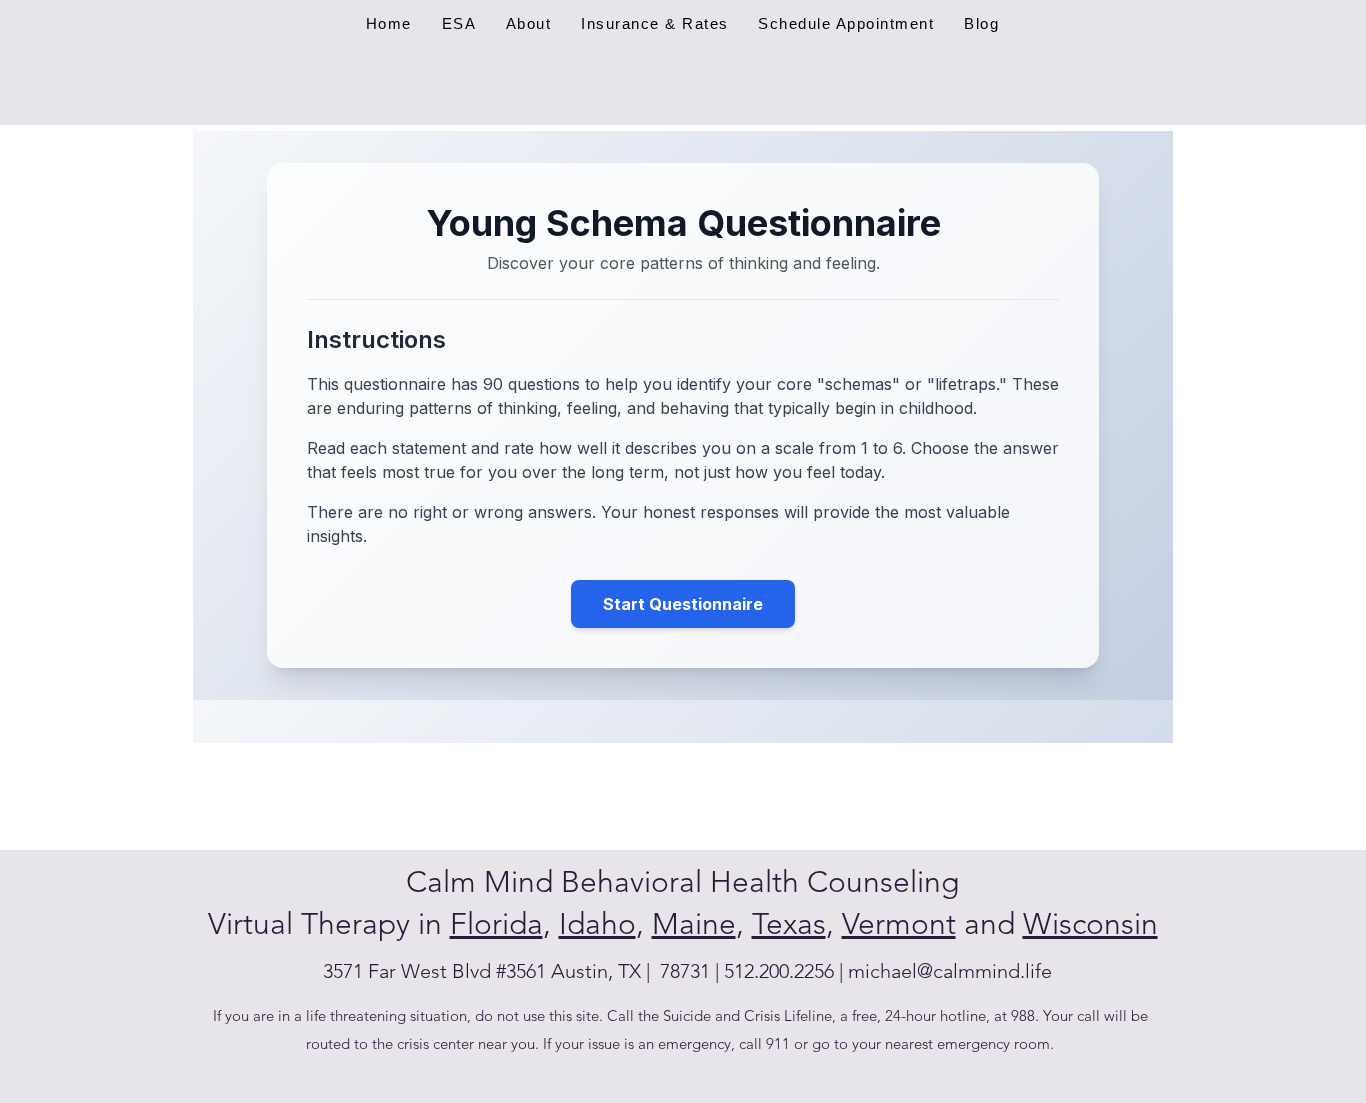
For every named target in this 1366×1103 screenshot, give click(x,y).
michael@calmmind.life (950, 971)
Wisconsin (1090, 924)
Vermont (899, 924)
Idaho (597, 924)
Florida (496, 924)
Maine (694, 924)
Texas (789, 924)
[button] (654, 23)
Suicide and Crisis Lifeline (747, 1015)
